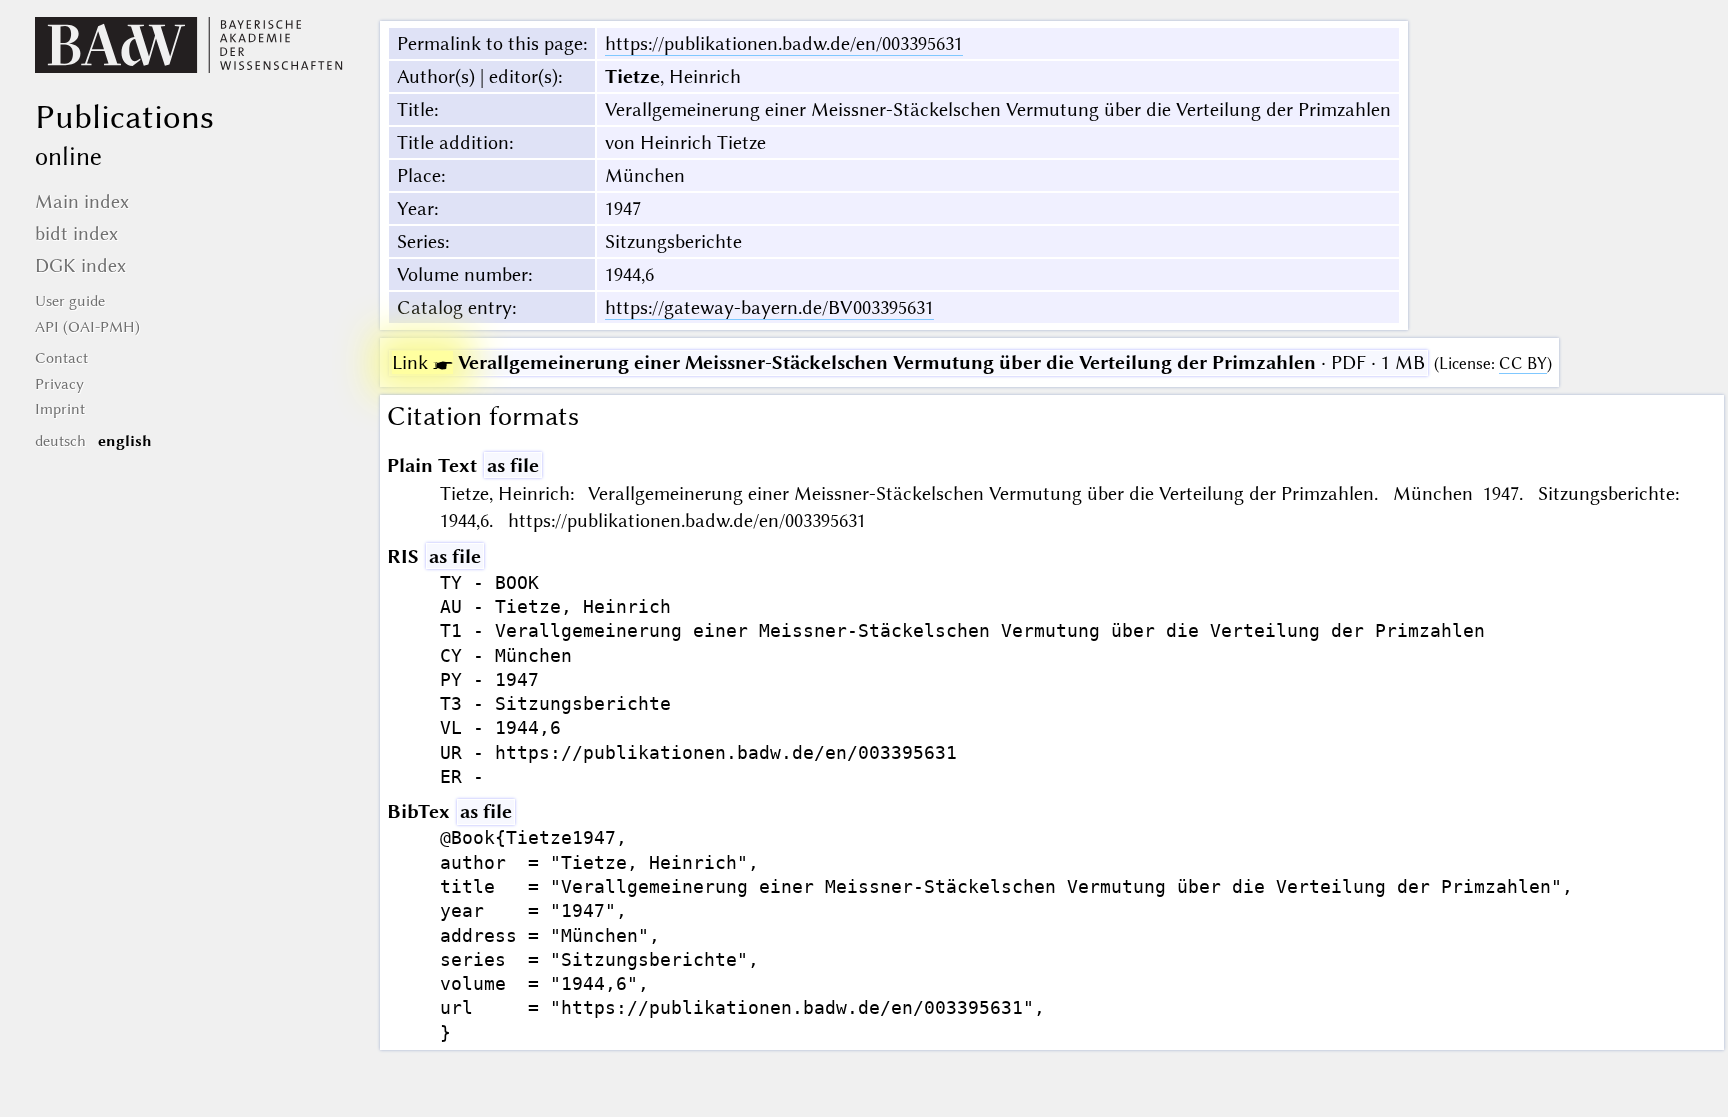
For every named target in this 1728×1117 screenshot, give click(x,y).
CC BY (1523, 363)
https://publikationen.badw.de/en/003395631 (784, 43)
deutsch (60, 441)
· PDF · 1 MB (908, 362)
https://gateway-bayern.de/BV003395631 (769, 307)
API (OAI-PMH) (87, 327)
